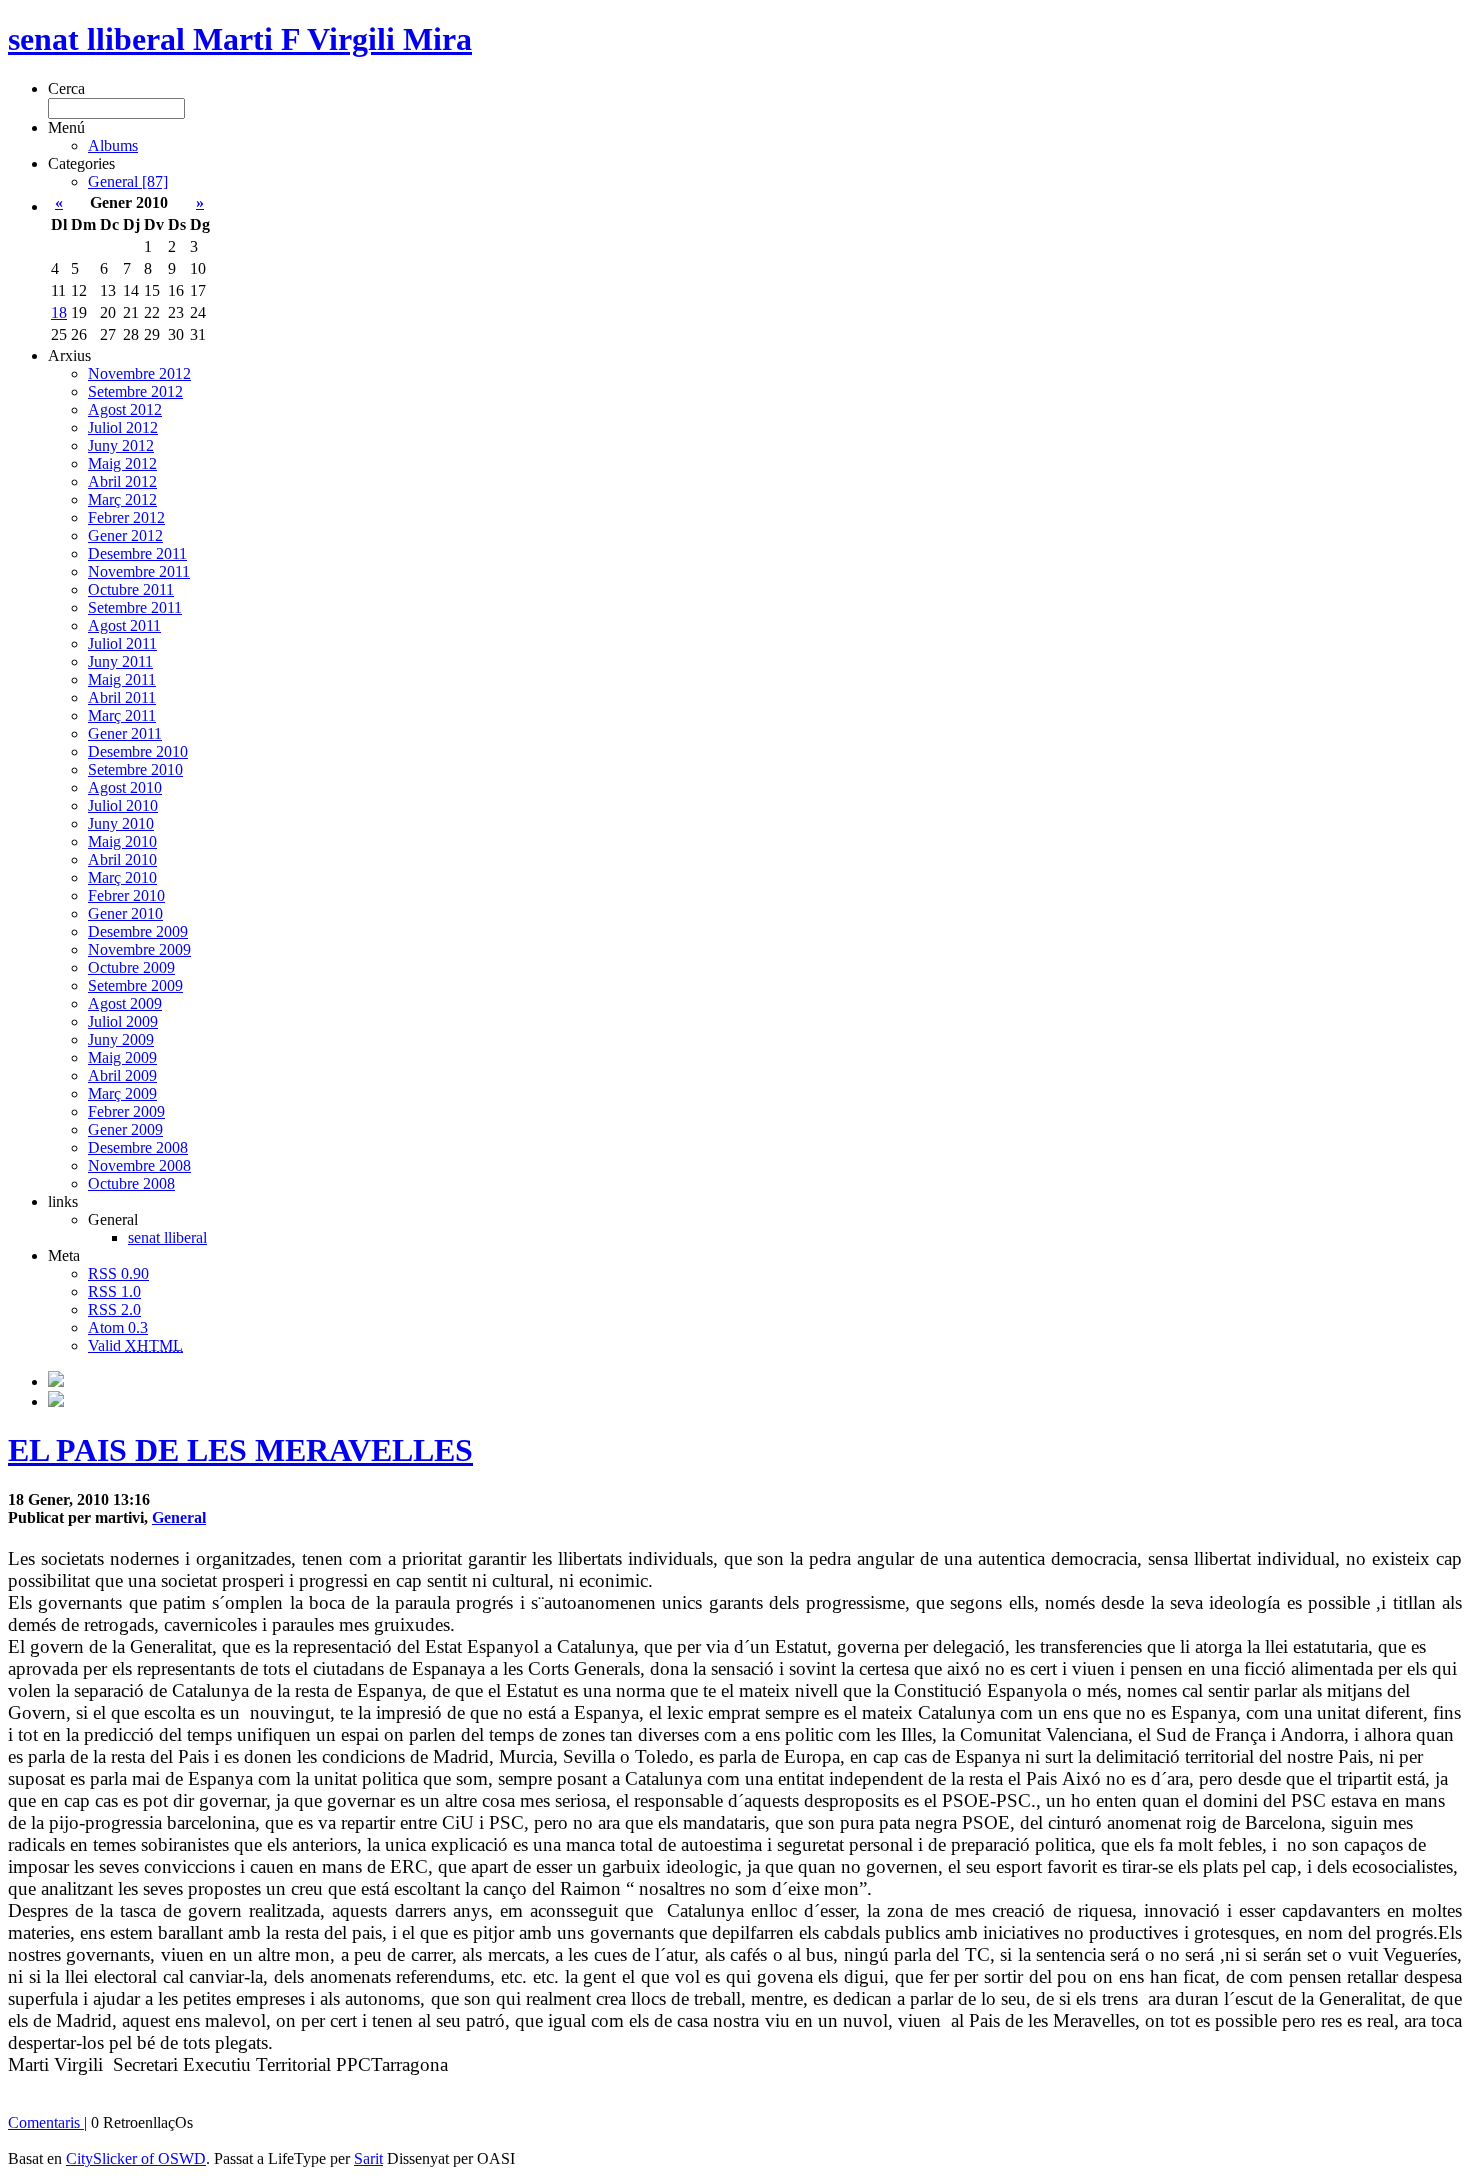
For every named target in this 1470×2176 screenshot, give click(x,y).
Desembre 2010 (138, 751)
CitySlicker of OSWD (136, 2158)
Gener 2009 (125, 1129)
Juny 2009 (121, 1039)
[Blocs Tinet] (56, 1381)
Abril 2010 (122, 859)
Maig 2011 (122, 679)
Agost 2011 (124, 625)
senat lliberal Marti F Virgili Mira (240, 39)
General (179, 1517)
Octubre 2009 (131, 967)
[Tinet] (56, 1401)
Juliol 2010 (123, 805)
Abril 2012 (122, 481)
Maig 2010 (122, 841)
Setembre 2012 (135, 391)
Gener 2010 (125, 913)
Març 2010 (122, 877)
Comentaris (46, 2122)
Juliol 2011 (122, 643)
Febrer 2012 (126, 517)
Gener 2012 (125, 535)
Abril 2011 (122, 697)
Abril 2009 (122, 1075)
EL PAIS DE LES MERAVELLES (240, 1450)
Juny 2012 (121, 445)
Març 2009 (122, 1093)
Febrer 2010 (126, 895)
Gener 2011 (125, 733)
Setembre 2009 (135, 985)
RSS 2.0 (114, 1309)
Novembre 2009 (139, 949)
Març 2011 (122, 715)
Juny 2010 (121, 823)
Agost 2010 (125, 787)
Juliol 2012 (123, 427)
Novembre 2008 (139, 1165)
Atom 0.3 (118, 1327)
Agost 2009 (125, 1003)
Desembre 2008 (138, 1147)
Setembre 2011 (135, 607)
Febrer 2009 (126, 1111)
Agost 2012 (125, 409)
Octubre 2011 (131, 589)
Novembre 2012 (139, 373)
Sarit (368, 2158)
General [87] (128, 181)
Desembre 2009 (138, 931)
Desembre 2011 (137, 553)
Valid (135, 1345)
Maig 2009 (122, 1057)
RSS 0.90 (118, 1273)
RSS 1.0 (114, 1291)
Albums (113, 145)
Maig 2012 (122, 463)
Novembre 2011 (139, 571)
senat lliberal (167, 1237)
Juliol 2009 (123, 1021)
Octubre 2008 (131, 1183)
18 (59, 312)
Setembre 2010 (135, 769)
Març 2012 (122, 499)
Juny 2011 (120, 661)
